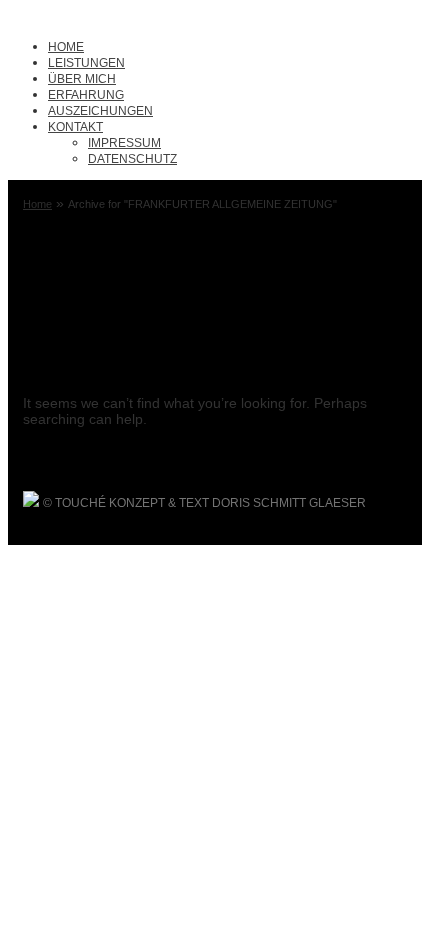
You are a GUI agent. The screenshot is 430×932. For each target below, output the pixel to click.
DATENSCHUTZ (132, 159)
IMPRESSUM (124, 143)
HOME (66, 47)
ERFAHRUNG (86, 95)
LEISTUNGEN (86, 63)
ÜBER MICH (82, 79)
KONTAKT (75, 127)
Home (37, 204)
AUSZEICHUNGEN (100, 111)
